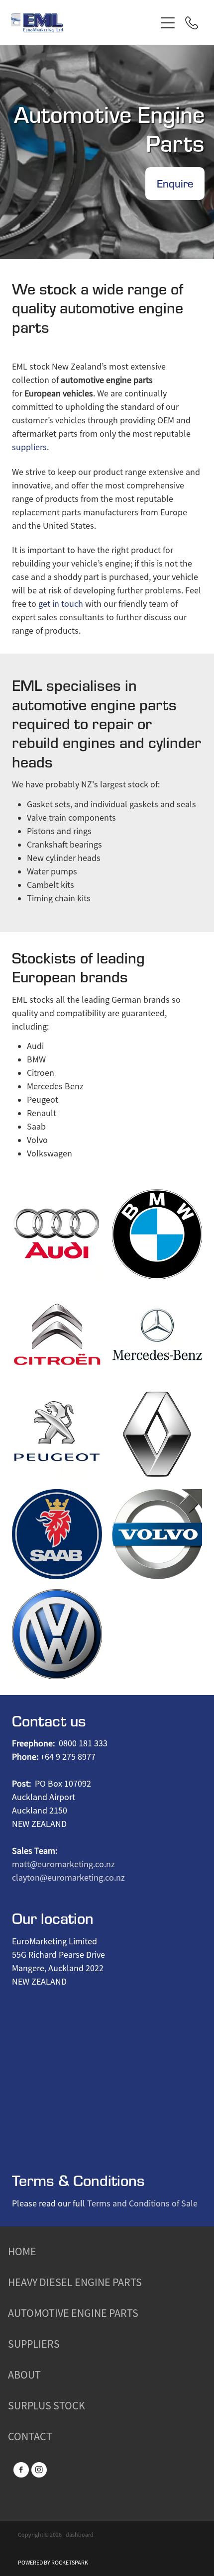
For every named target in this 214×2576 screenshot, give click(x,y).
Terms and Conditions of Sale (142, 2203)
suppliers (29, 447)
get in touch (61, 604)
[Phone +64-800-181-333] (192, 23)
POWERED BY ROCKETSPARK (53, 2563)
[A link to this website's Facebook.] (21, 2470)
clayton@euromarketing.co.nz (68, 1878)
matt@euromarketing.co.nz (63, 1864)
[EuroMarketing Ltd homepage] (83, 23)
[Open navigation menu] (168, 23)
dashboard (80, 2535)
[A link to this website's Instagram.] (39, 2470)
